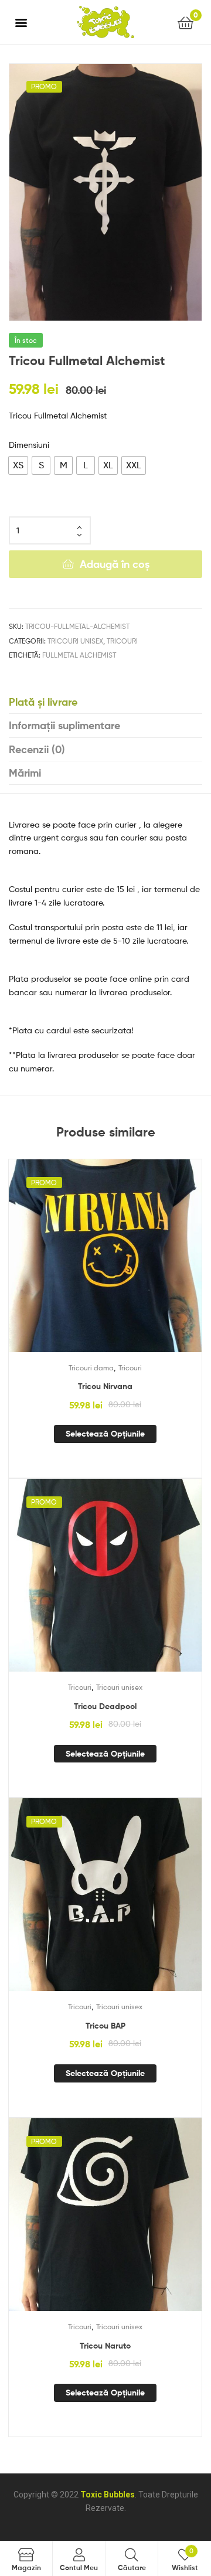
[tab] (105, 702)
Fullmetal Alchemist (79, 655)
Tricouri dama (91, 1368)
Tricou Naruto (105, 2346)
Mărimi (25, 773)
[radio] (18, 465)
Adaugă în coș (115, 564)
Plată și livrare (43, 702)
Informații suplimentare (64, 725)
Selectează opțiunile (105, 1434)
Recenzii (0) (37, 749)
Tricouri (122, 641)
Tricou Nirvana (105, 1386)
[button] (21, 22)
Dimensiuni (29, 445)
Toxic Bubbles (108, 2495)
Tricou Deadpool (105, 1706)
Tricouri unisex (75, 641)
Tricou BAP (105, 2026)
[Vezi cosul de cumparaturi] (186, 22)
